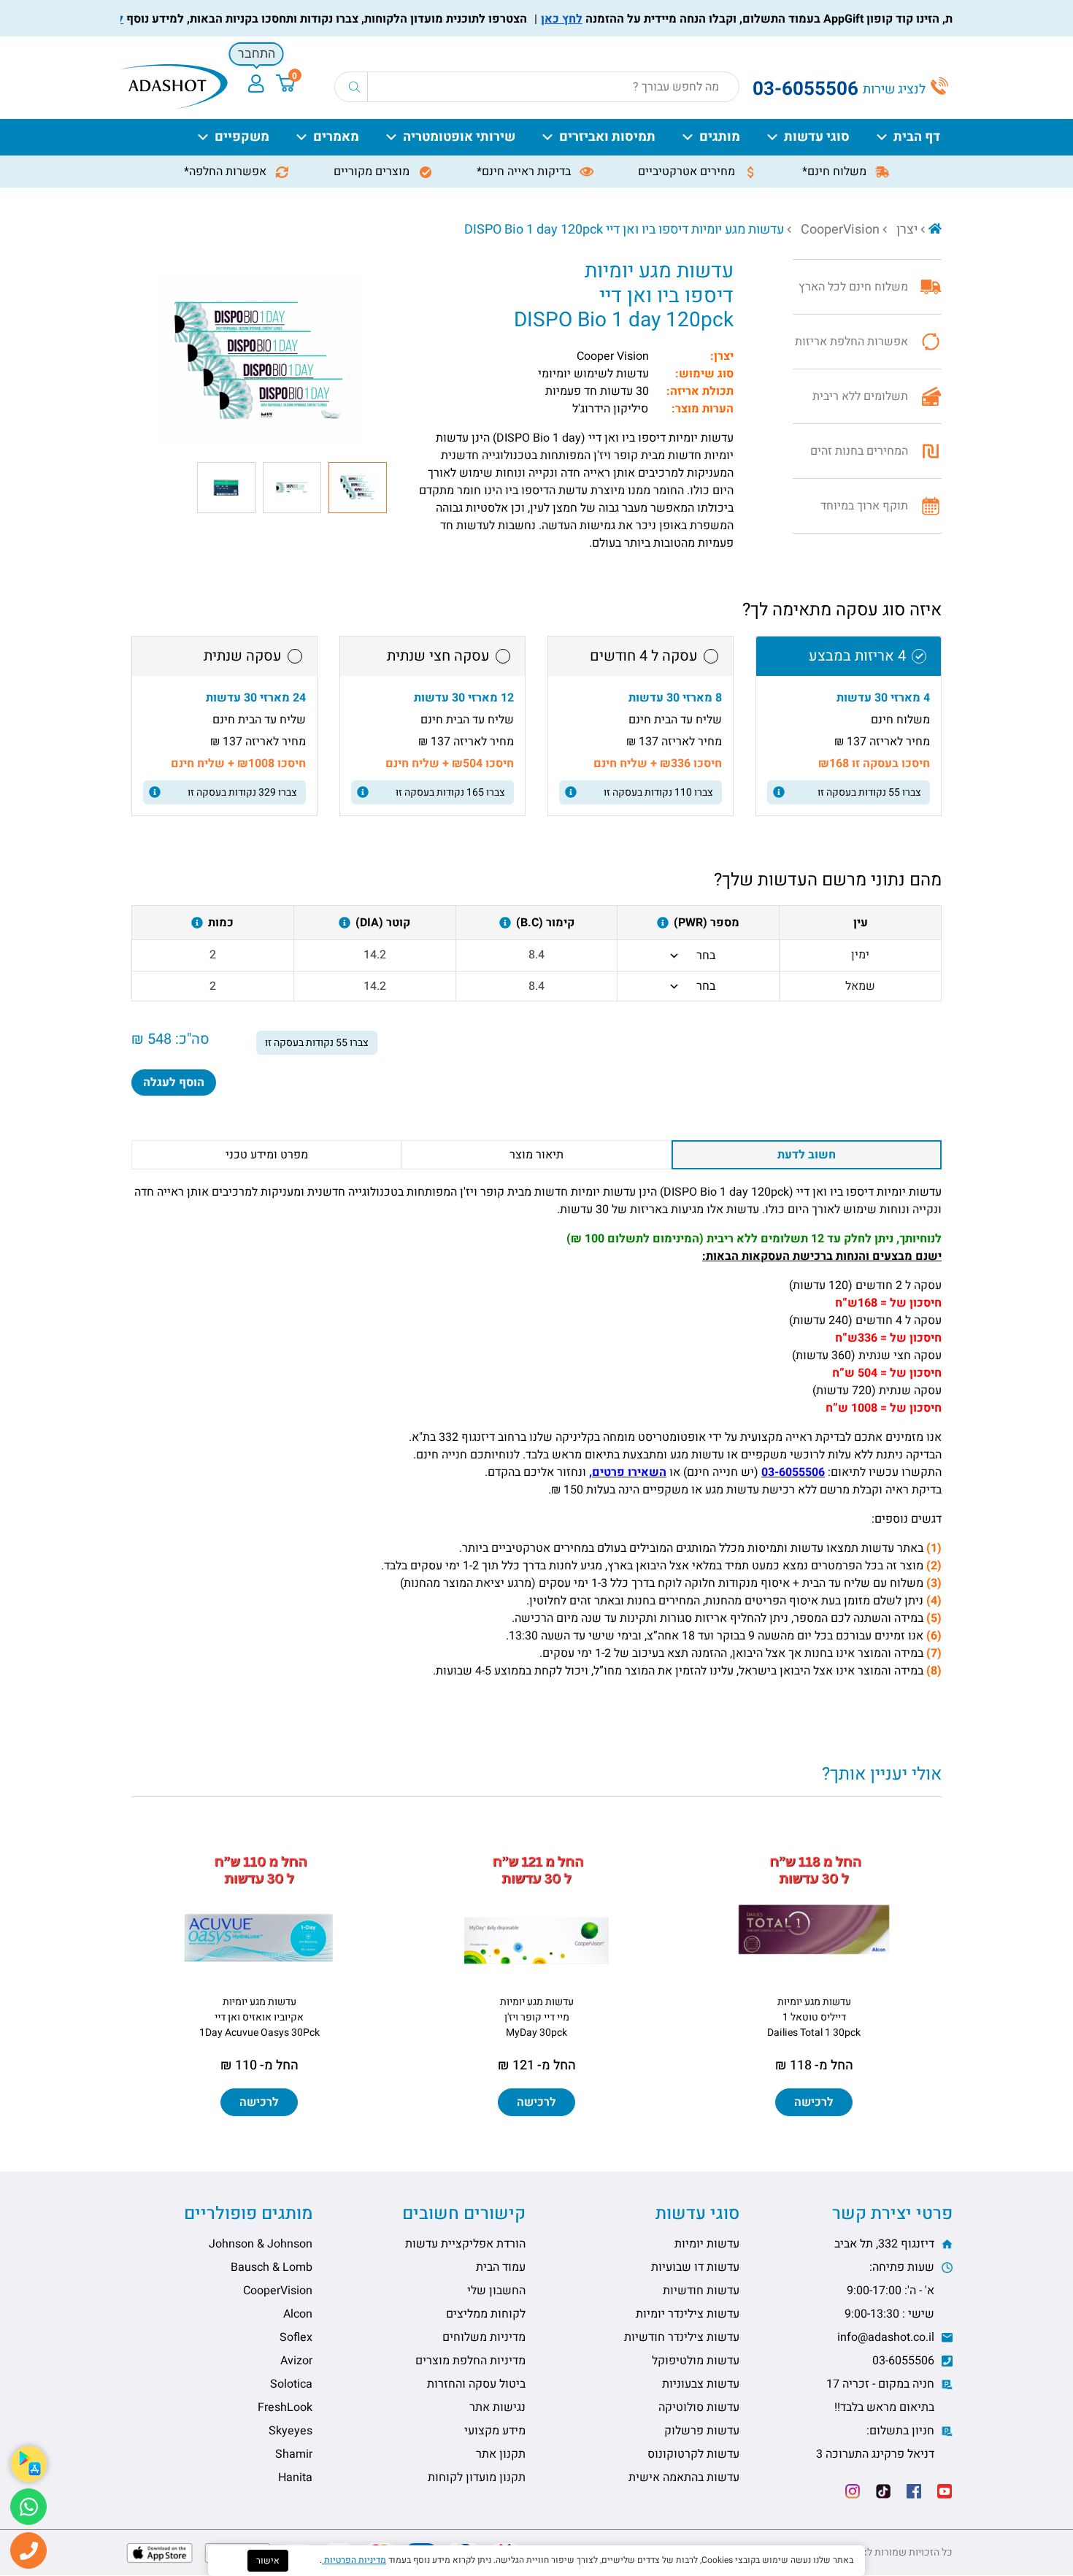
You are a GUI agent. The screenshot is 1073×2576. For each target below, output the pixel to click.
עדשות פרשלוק (702, 2431)
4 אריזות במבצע (857, 656)
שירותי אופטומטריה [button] (459, 137)
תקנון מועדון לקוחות (477, 2477)
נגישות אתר (497, 2407)
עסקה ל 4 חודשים (644, 656)
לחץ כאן (597, 19)
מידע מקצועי (495, 2431)
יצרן (907, 230)
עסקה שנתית (243, 656)
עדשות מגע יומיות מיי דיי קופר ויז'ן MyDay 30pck (537, 2017)
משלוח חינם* (836, 172)
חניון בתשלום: (877, 2442)
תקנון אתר (501, 2454)
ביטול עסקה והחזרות (476, 2384)
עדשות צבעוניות (701, 2384)
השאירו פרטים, (628, 1472)
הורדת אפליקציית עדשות (465, 2244)
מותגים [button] (720, 137)
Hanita (295, 2477)
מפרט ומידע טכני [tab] (267, 1155)
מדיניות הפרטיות (354, 2560)
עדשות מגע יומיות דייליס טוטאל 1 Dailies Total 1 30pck (814, 2017)
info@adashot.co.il (887, 2337)
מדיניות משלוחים (484, 2337)
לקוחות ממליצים (486, 2314)
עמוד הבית (501, 2267)
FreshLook (285, 2407)
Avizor (296, 2361)
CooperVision (840, 230)
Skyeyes (291, 2431)
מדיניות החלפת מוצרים (470, 2361)
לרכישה (814, 2102)
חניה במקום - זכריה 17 (882, 2396)
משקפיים (242, 137)
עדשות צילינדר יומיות (688, 2314)
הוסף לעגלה (174, 1083)
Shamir (294, 2454)
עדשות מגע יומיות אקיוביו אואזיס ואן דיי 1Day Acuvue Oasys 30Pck (259, 2017)
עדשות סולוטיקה (699, 2407)
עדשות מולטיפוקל (696, 2361)
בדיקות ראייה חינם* (525, 172)
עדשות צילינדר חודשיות (682, 2337)
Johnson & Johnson (261, 2244)
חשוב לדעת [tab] (807, 1155)
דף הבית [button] (917, 137)
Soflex (296, 2337)
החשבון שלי (496, 2291)
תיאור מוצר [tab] (536, 1155)
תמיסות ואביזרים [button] (607, 137)
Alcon (298, 2314)
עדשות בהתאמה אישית (684, 2477)
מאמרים (336, 137)
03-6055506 (793, 1472)
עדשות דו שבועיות (695, 2267)
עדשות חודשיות (701, 2291)
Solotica (291, 2384)
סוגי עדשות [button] (817, 137)
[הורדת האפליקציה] (29, 2464)
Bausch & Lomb (272, 2267)
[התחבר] (256, 84)
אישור (268, 2561)
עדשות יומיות (707, 2244)
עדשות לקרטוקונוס (693, 2454)
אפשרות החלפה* (227, 172)
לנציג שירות (896, 89)
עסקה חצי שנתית (438, 656)
